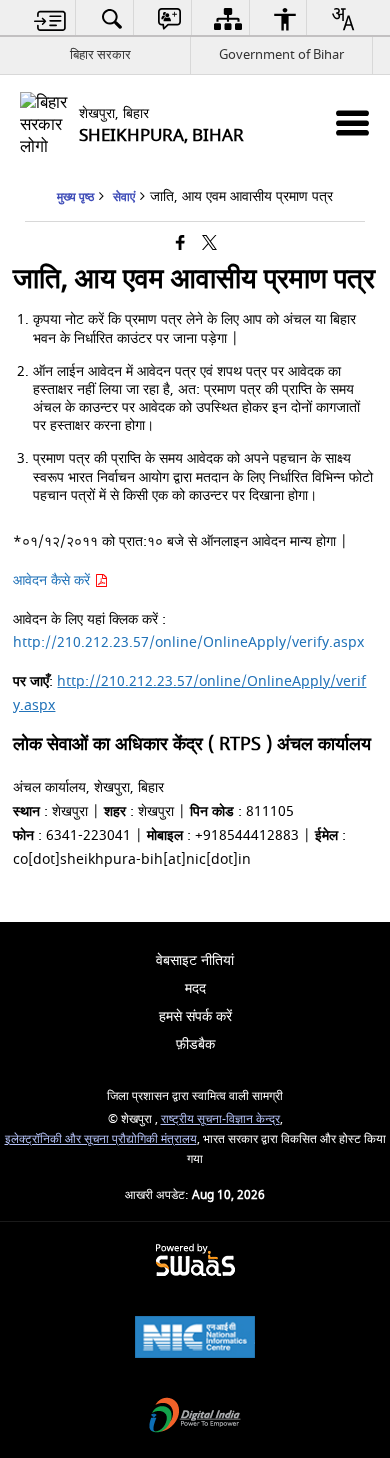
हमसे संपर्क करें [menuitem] (195, 1016)
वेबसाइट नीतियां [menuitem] (195, 960)
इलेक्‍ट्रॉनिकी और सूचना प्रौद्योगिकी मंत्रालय (101, 1139)
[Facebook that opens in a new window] (180, 244)
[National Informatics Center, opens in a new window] (195, 1339)
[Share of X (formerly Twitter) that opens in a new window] (209, 244)
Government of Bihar (281, 54)
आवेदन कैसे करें (53, 580)
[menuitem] (50, 18)
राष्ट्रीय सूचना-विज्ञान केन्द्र (220, 1119)
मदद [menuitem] (195, 988)
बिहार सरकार (100, 54)
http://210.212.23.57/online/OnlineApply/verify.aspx (188, 642)
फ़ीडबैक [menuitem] (195, 1044)
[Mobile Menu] (352, 122)
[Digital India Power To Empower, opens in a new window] (195, 1417)
